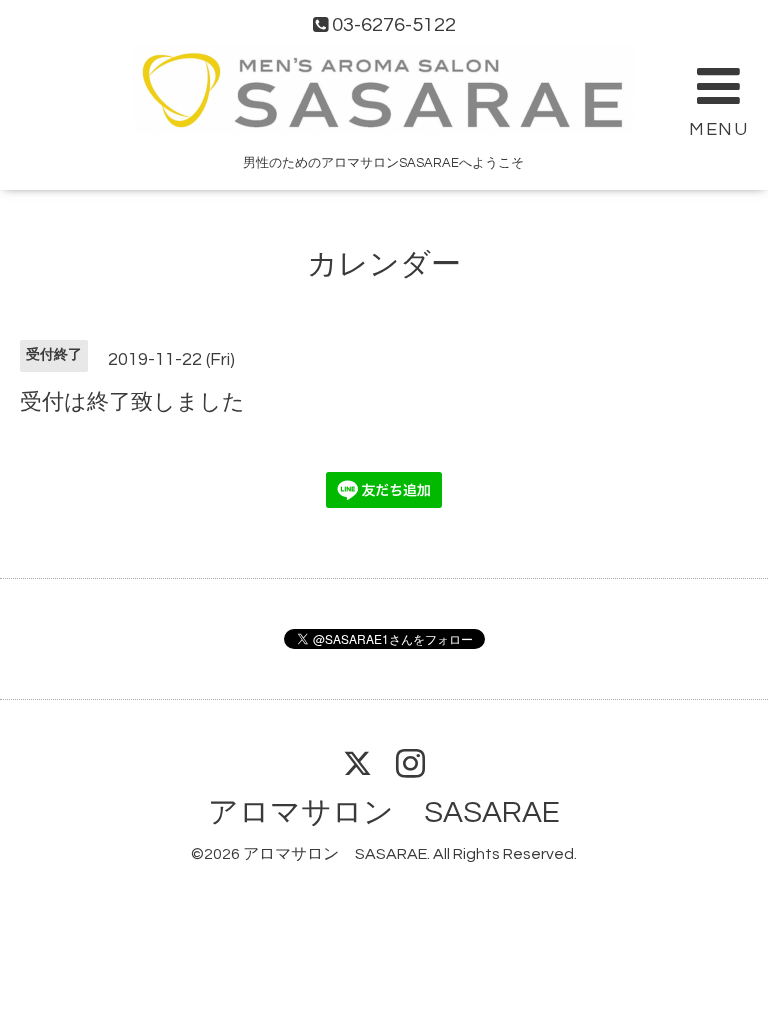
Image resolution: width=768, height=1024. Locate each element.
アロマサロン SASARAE (384, 812)
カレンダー (384, 264)
